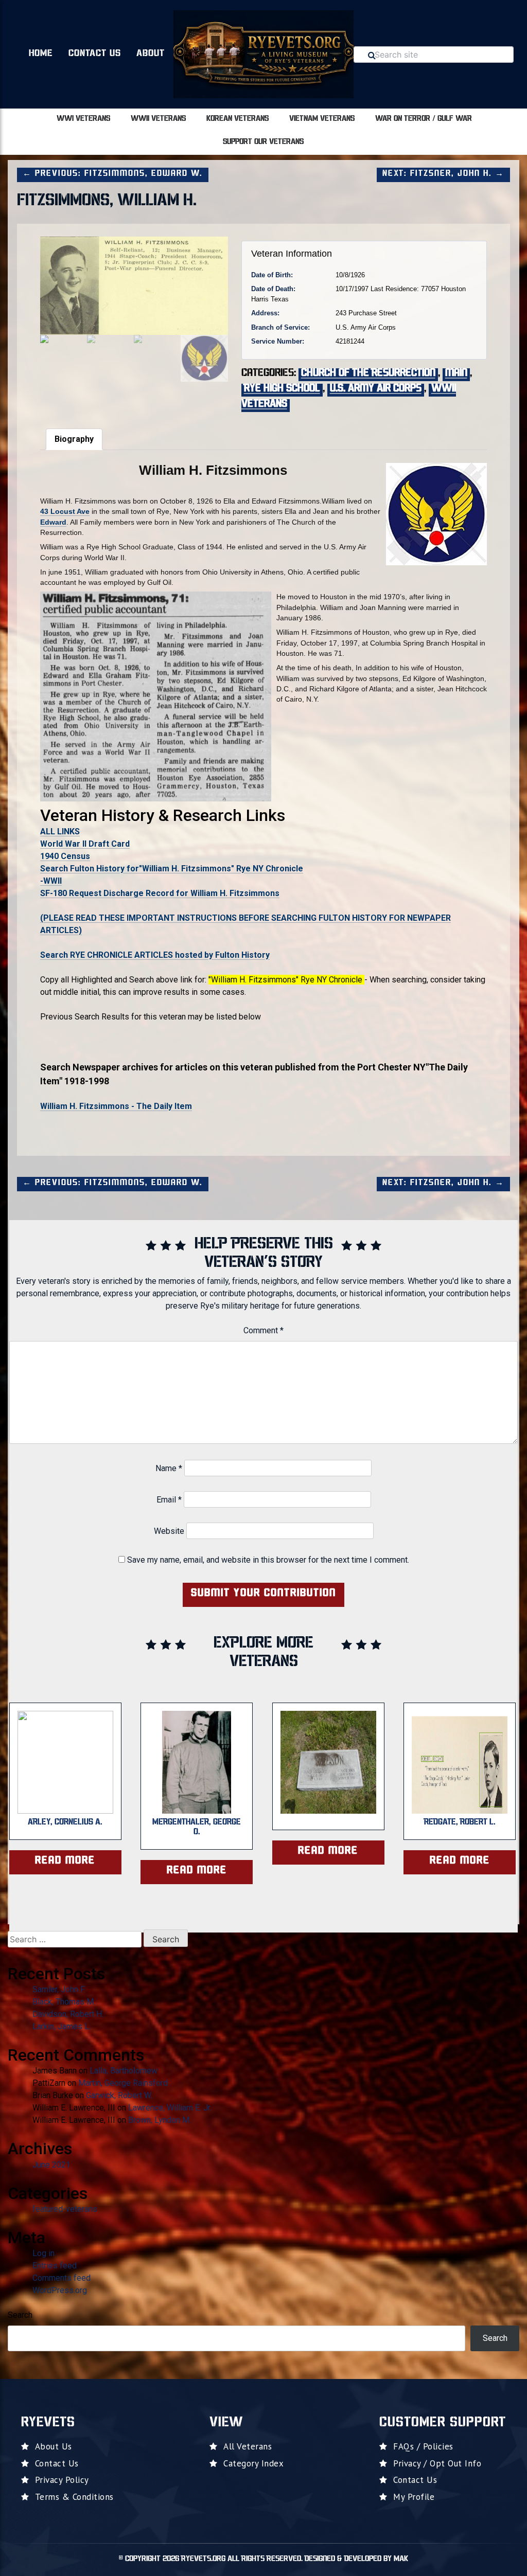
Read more (65, 1861)
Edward (53, 522)
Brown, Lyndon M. (160, 2120)
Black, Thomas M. (64, 2002)
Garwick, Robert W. (119, 2095)
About (151, 54)
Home (41, 54)
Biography (74, 439)
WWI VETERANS (83, 119)
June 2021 (51, 2165)
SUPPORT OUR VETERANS (263, 142)
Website (169, 1531)
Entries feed (55, 2266)
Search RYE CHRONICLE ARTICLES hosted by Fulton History (155, 955)
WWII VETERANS (158, 119)
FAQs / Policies (423, 2446)
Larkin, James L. (62, 2026)
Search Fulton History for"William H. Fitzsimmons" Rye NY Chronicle (172, 869)
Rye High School (282, 389)
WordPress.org (60, 2290)
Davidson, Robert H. (68, 2014)
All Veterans (248, 2446)
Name (169, 1468)
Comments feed (62, 2278)
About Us (54, 2446)
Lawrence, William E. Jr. (170, 2108)
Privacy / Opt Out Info (437, 2463)
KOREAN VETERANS (238, 119)
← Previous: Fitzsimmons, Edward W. (113, 174)
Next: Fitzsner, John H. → (443, 174)
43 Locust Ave (65, 511)
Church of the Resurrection (368, 373)
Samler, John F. (59, 1989)
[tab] (74, 439)
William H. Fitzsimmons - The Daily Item (116, 1106)
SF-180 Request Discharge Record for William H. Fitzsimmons (160, 893)
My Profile (414, 2497)
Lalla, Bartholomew (124, 2071)
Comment (263, 1330)
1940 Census (65, 856)
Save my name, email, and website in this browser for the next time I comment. (268, 1560)
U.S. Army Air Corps (376, 389)
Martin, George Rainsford (123, 2083)
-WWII (51, 881)
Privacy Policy (62, 2480)
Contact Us (95, 54)
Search (20, 2315)
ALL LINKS (60, 831)
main (456, 373)
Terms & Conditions (74, 2497)
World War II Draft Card (85, 844)
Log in (43, 2253)
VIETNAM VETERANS (322, 119)
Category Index (253, 2463)
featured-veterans (65, 2209)
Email (169, 1500)
